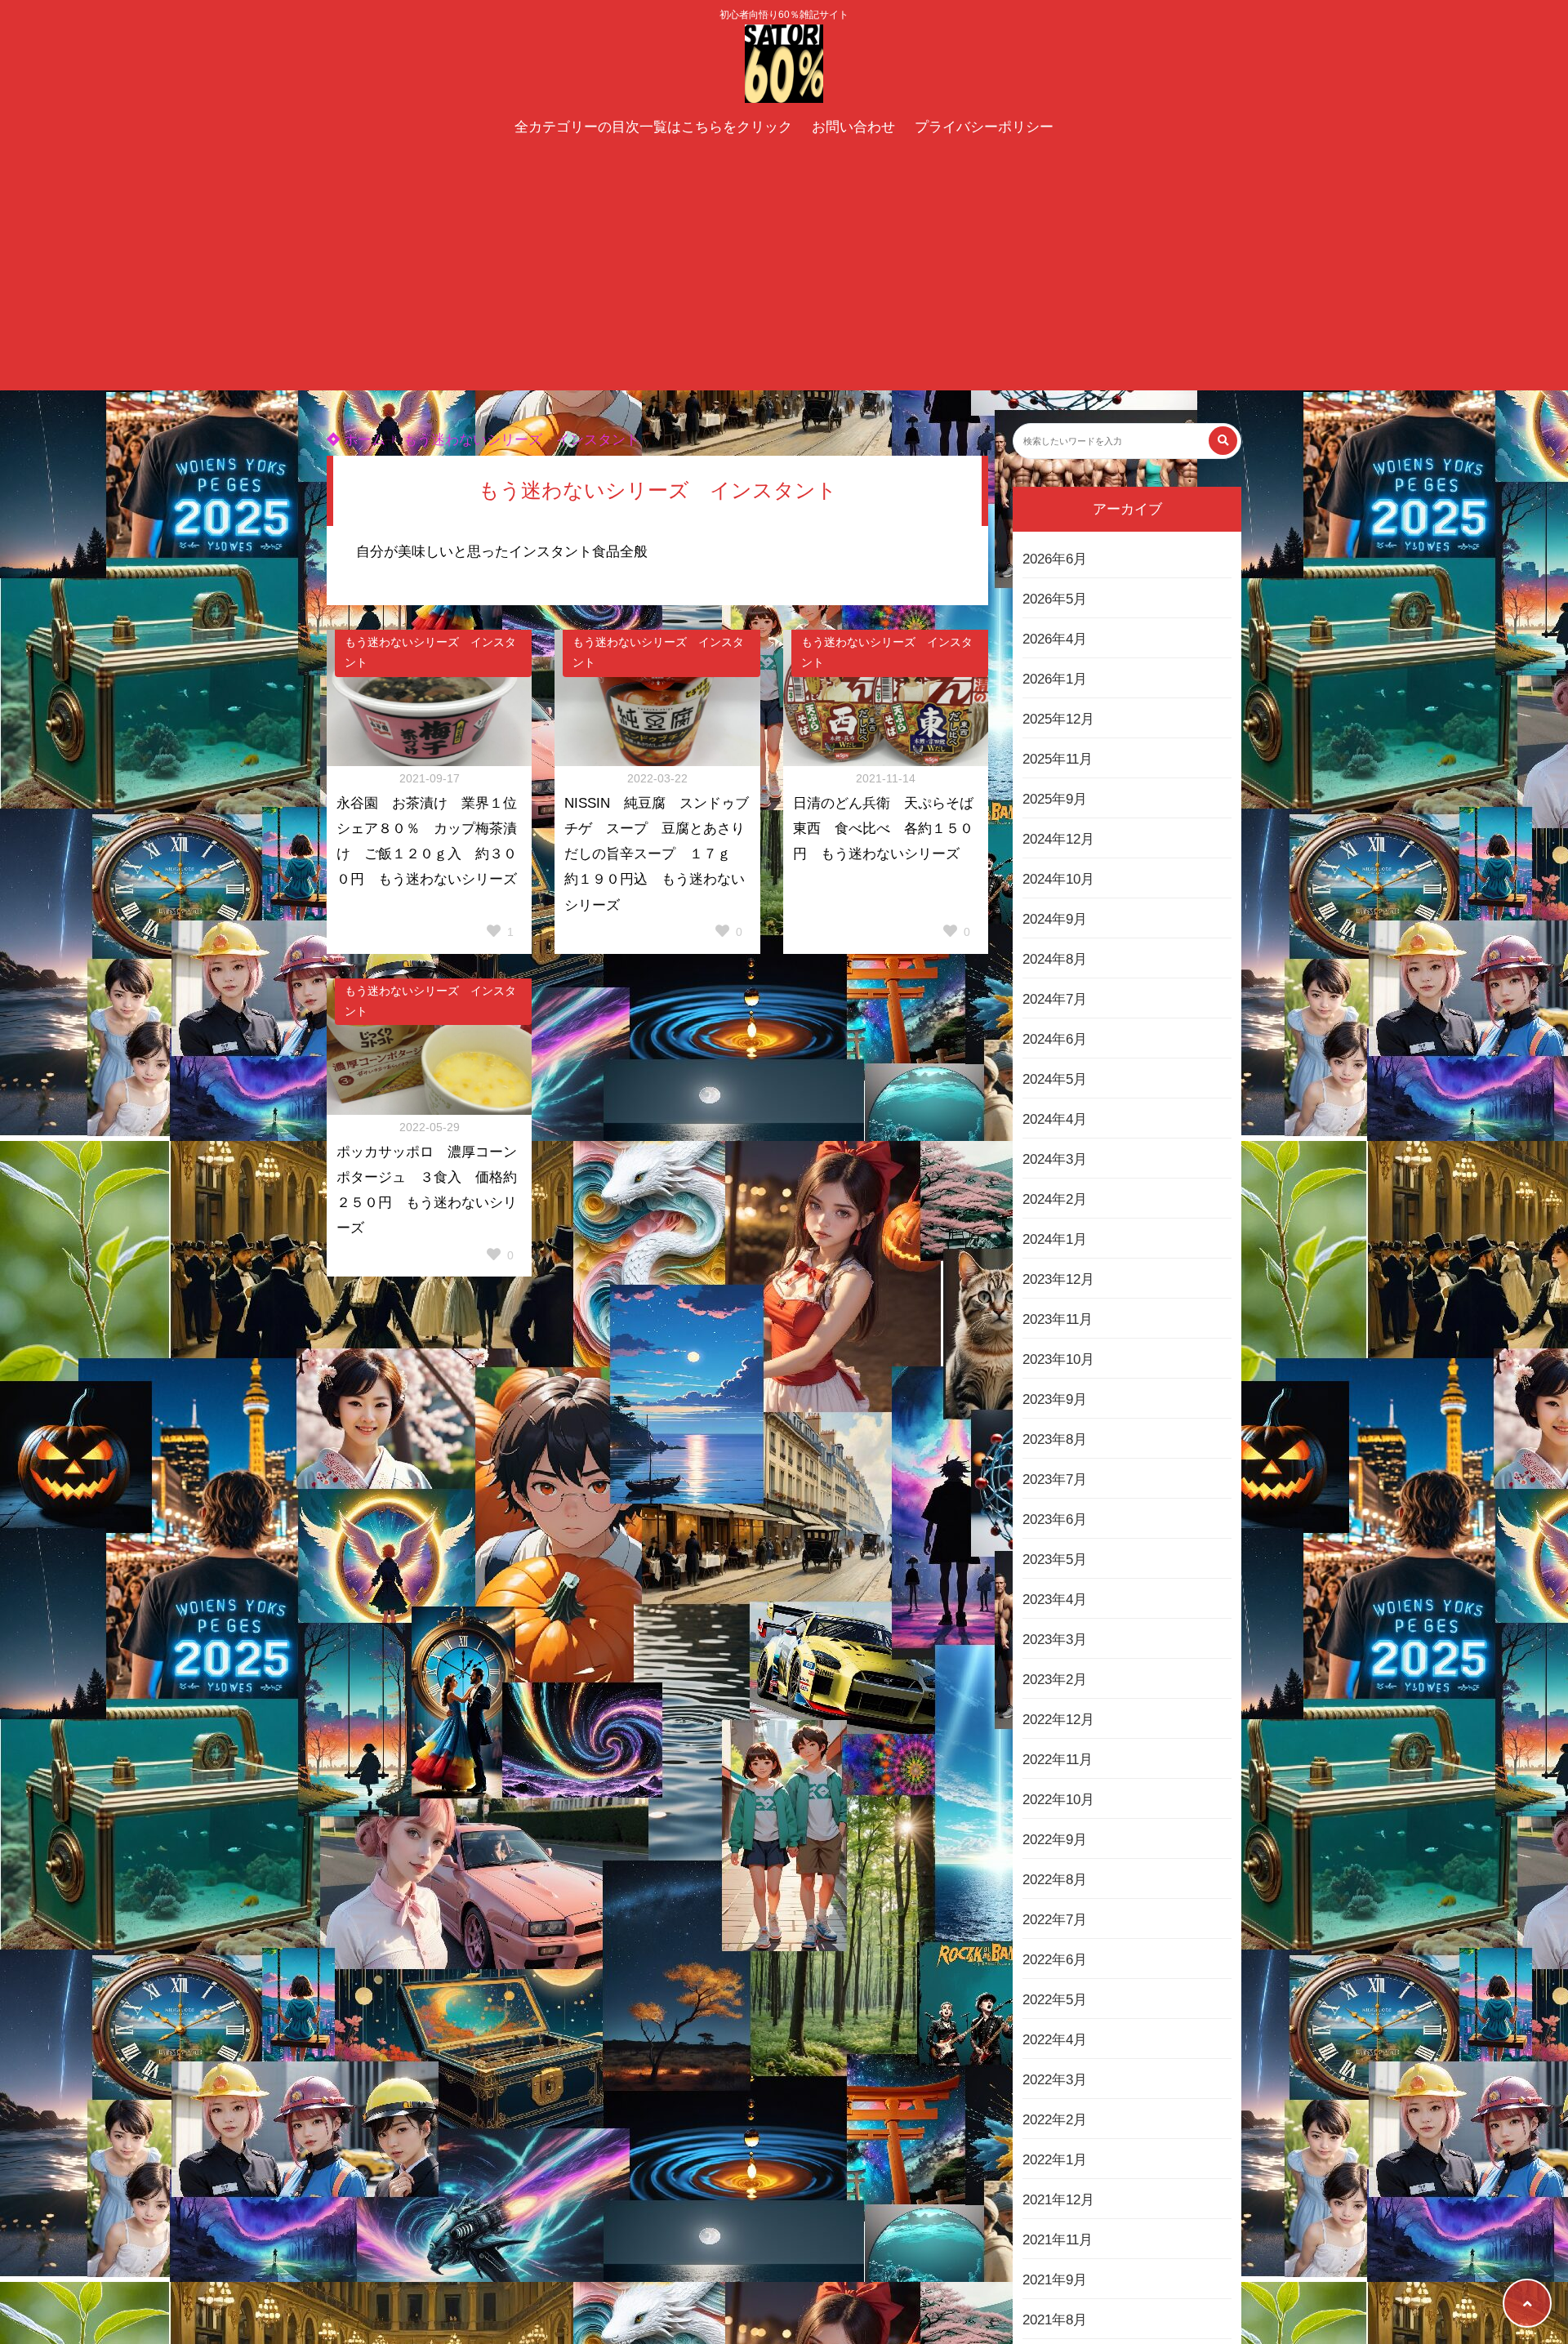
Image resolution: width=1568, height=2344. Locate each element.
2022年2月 (1055, 2120)
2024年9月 (1055, 919)
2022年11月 (1058, 1760)
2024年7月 (1055, 999)
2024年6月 (1055, 1039)
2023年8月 (1055, 1439)
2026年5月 (1055, 599)
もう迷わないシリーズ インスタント (521, 440)
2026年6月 (1055, 559)
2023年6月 (1055, 1520)
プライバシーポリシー (984, 127)
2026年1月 (1055, 679)
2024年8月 (1055, 959)
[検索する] (1223, 441)
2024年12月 (1058, 839)
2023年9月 (1055, 1399)
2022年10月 (1058, 1800)
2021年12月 (1058, 2200)
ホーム (363, 440)
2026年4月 (1055, 639)
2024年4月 (1055, 1119)
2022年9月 (1055, 1840)
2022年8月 (1055, 1880)
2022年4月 (1055, 2040)
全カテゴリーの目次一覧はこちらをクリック (653, 127)
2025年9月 (1055, 799)
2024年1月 (1055, 1239)
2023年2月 (1055, 1680)
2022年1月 (1055, 2160)
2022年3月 (1055, 2080)
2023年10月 (1058, 1359)
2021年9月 (1055, 2280)
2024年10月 (1058, 879)
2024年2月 (1055, 1199)
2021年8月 (1055, 2320)
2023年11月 (1058, 1319)
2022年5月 (1055, 2000)
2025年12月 (1058, 719)
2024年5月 (1055, 1079)
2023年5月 (1055, 1560)
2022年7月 (1055, 1920)
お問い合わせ (853, 127)
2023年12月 (1058, 1279)
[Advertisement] (784, 268)
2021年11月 (1058, 2240)
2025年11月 (1058, 759)
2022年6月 (1055, 1960)
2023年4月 (1055, 1600)
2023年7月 (1055, 1479)
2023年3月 (1055, 1640)
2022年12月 (1058, 1720)
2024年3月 (1055, 1159)
